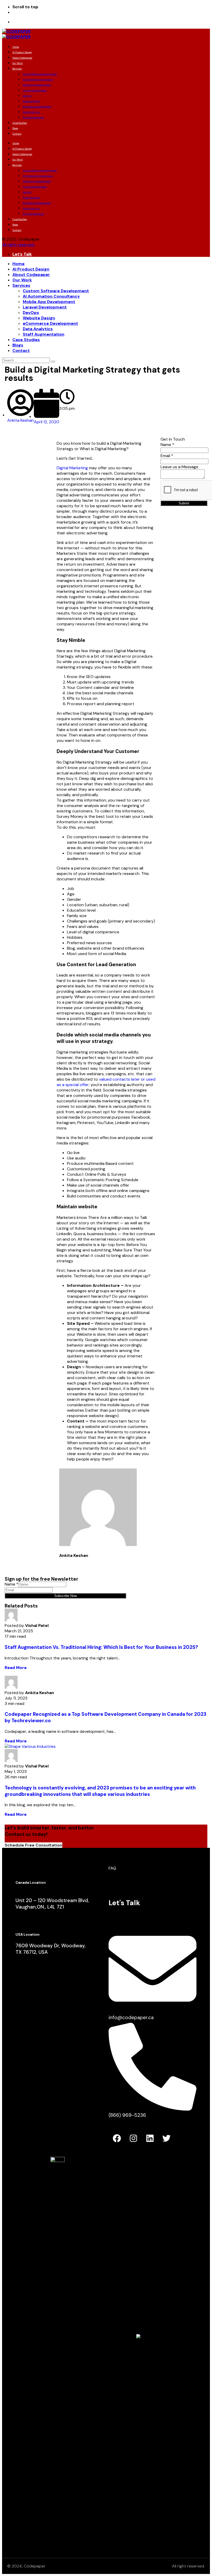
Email (167, 456)
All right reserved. (18, 245)
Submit (184, 503)
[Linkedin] (150, 2138)
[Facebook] (117, 2138)
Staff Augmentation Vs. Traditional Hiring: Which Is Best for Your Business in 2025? (101, 1647)
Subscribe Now (66, 1596)
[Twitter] (166, 2138)
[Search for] (26, 360)
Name (167, 445)
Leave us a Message (179, 467)
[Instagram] (133, 2138)
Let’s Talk (22, 254)
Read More (16, 1668)
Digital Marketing (72, 468)
